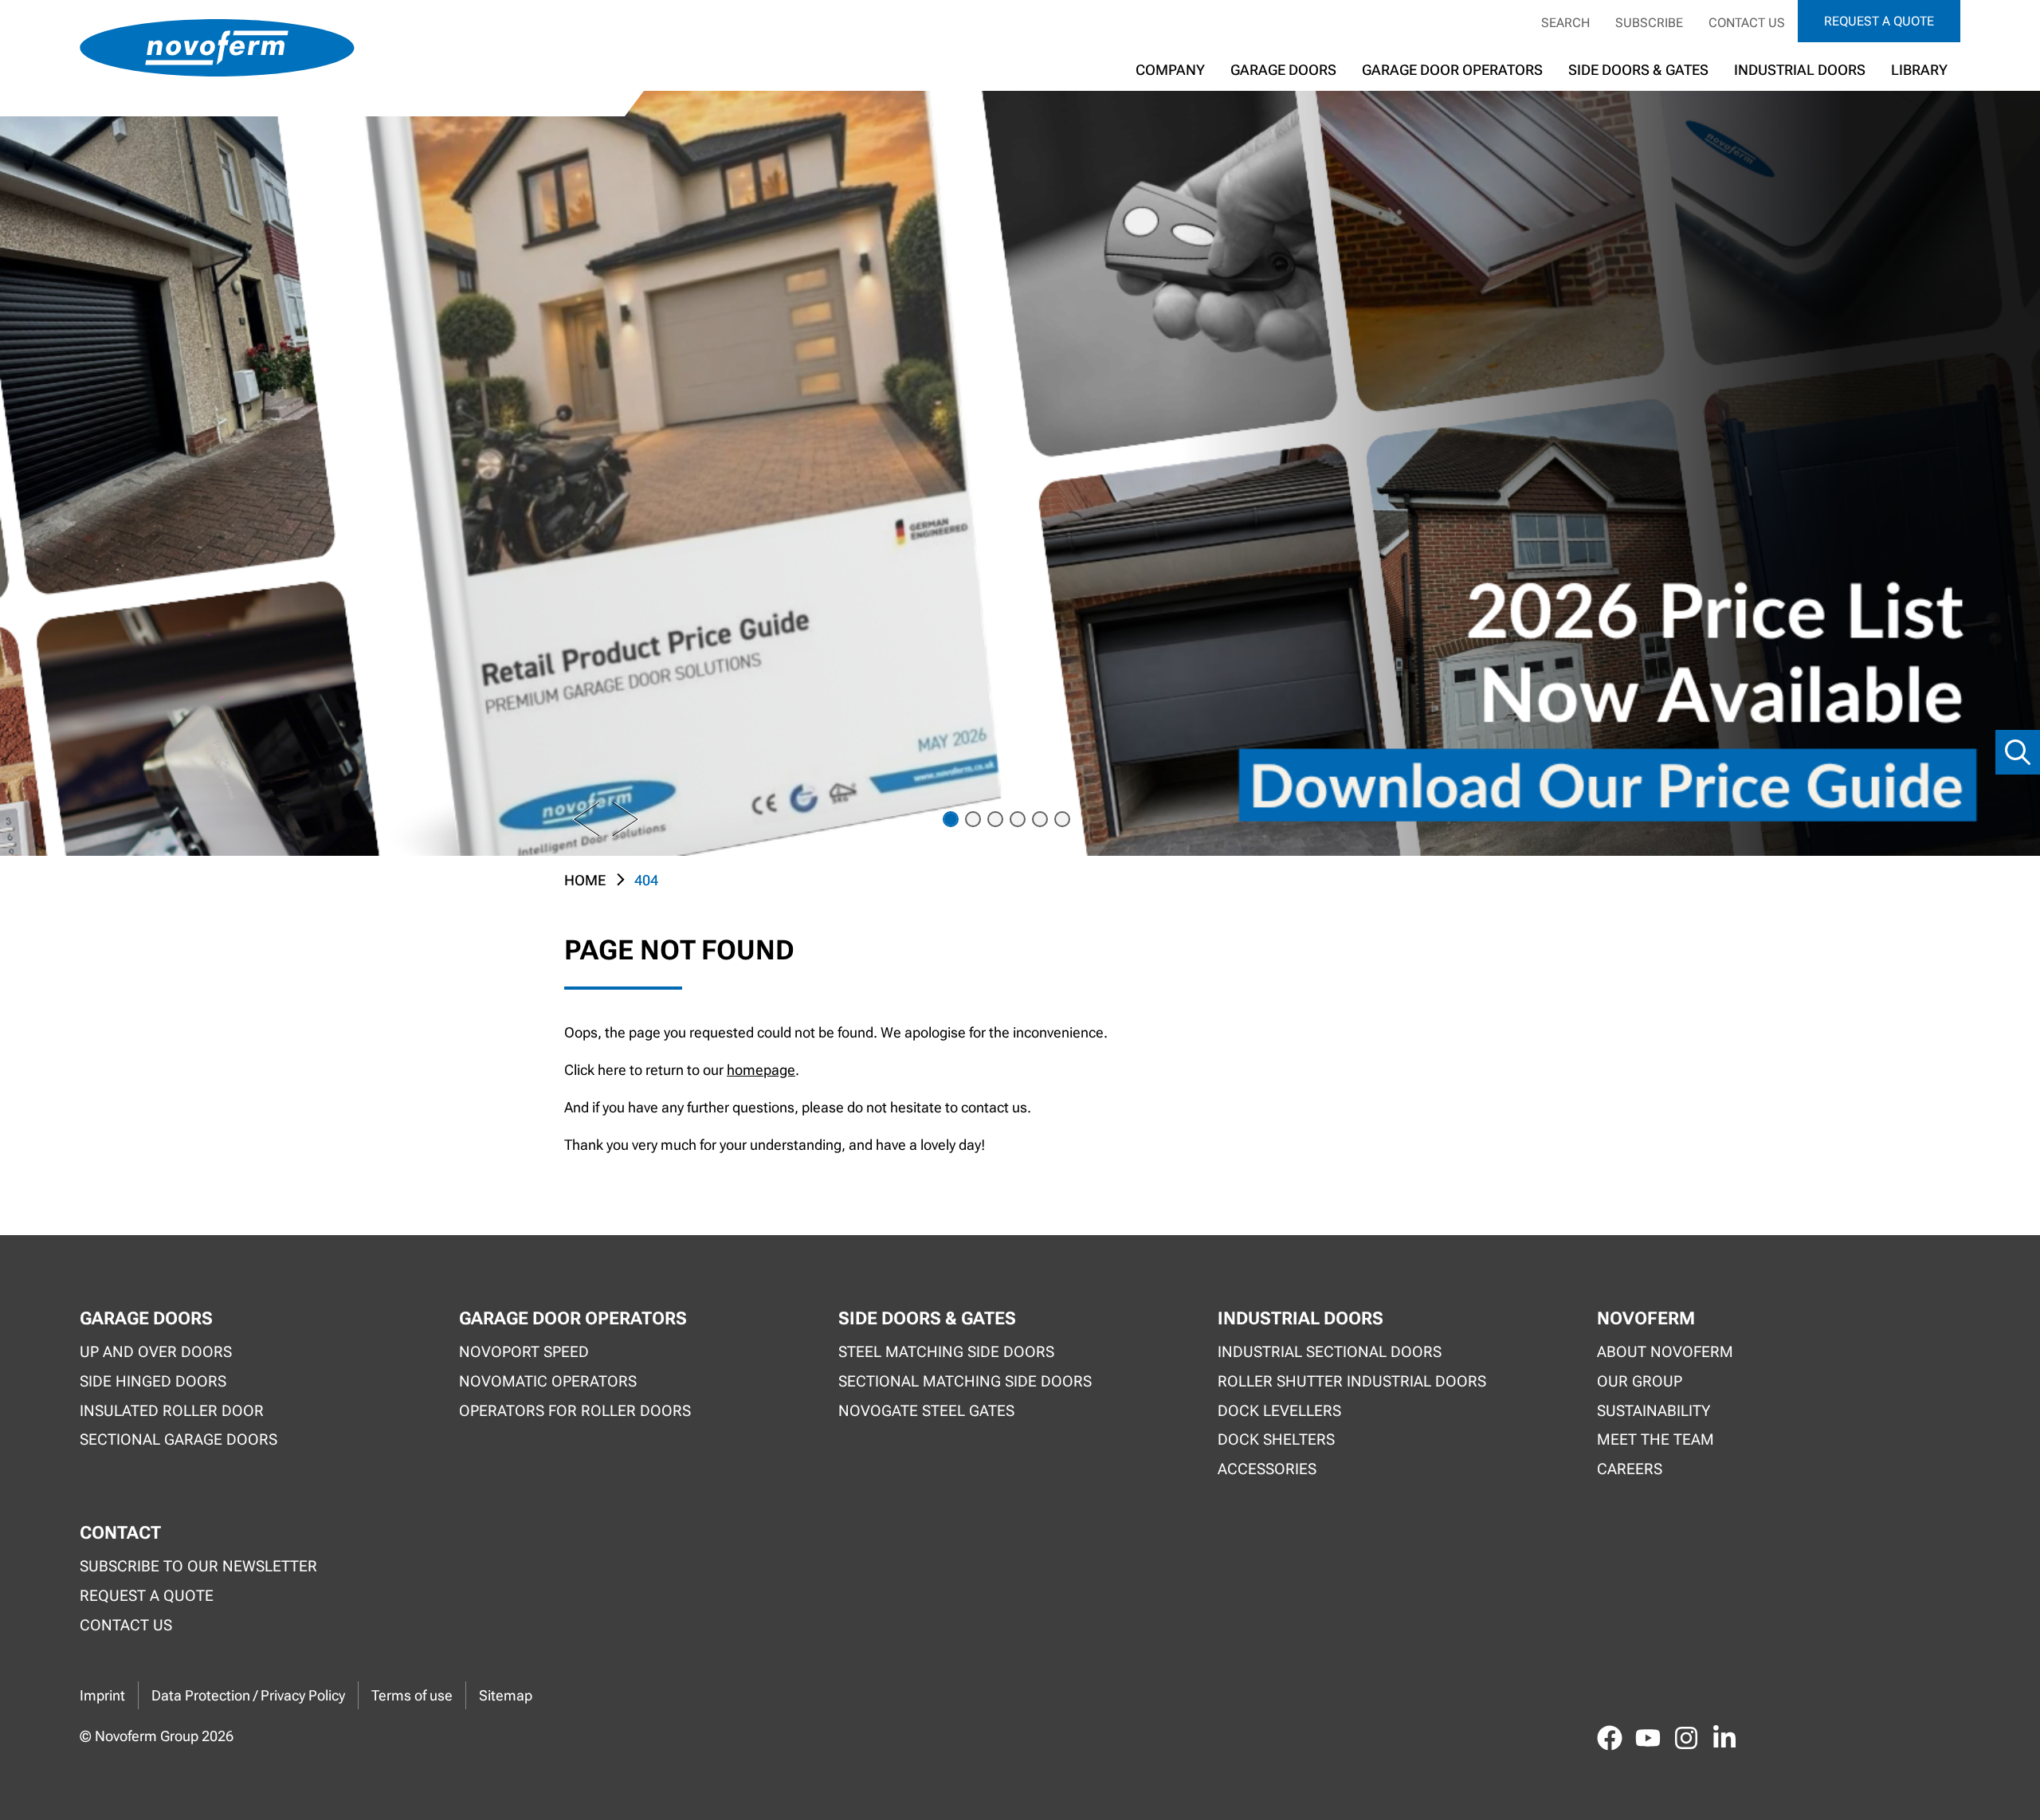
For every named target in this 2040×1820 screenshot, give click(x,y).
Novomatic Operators (548, 1381)
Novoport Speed (524, 1352)
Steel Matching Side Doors (946, 1352)
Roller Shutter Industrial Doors (1352, 1381)
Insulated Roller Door (172, 1411)
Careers (1630, 1469)
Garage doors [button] (1283, 70)
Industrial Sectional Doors (1330, 1352)
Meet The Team (1656, 1440)
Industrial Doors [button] (1800, 70)
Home (585, 880)
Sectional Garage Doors (178, 1440)
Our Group (1640, 1381)
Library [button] (1919, 70)
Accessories (1267, 1469)
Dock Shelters (1276, 1440)
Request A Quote (147, 1596)
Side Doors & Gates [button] (1638, 70)
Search (1565, 23)
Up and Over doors (156, 1352)
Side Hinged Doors (153, 1381)
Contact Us (126, 1625)
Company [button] (1170, 70)
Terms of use (412, 1695)
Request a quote (1879, 21)
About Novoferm (1665, 1352)
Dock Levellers (1279, 1411)
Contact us (1747, 23)
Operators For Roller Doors (575, 1411)
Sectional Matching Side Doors (965, 1381)
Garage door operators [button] (1452, 70)
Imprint (102, 1695)
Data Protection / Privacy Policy (248, 1695)
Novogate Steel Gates (926, 1411)
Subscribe (1649, 23)
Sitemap (506, 1695)
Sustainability (1654, 1411)
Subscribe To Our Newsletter (198, 1566)
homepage (761, 1070)
